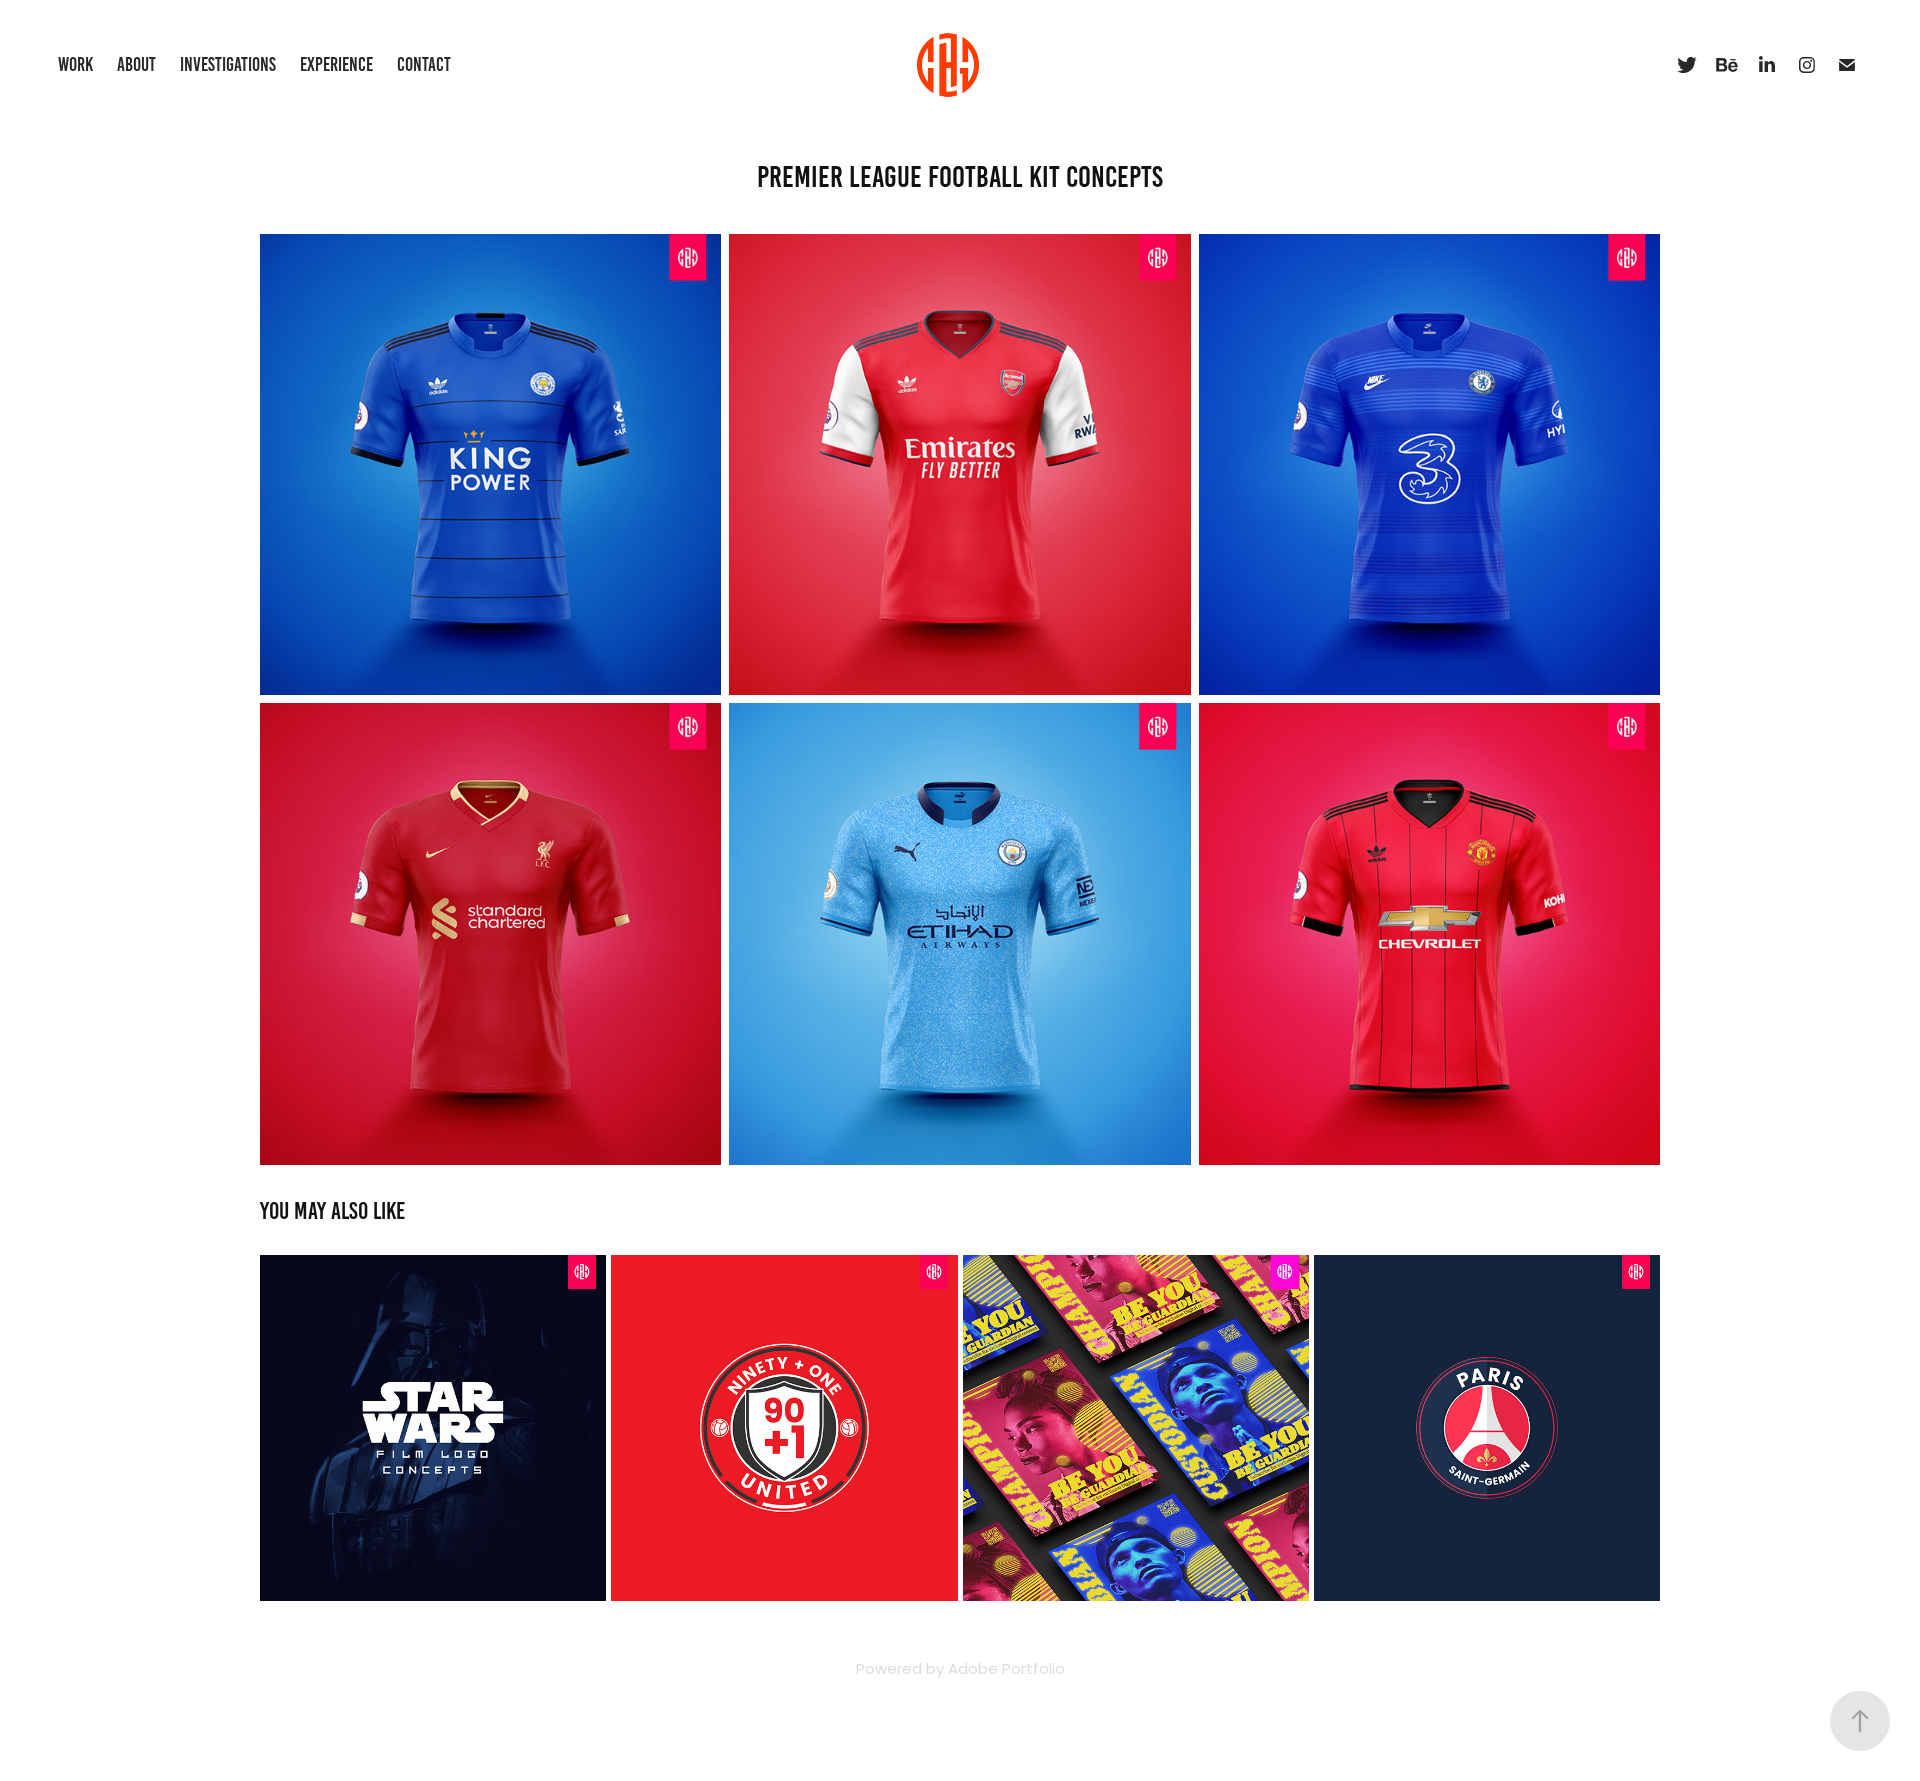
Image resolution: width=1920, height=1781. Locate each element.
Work (75, 64)
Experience (336, 64)
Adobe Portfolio (1006, 1670)
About (136, 64)
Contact (424, 64)
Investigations (228, 64)
